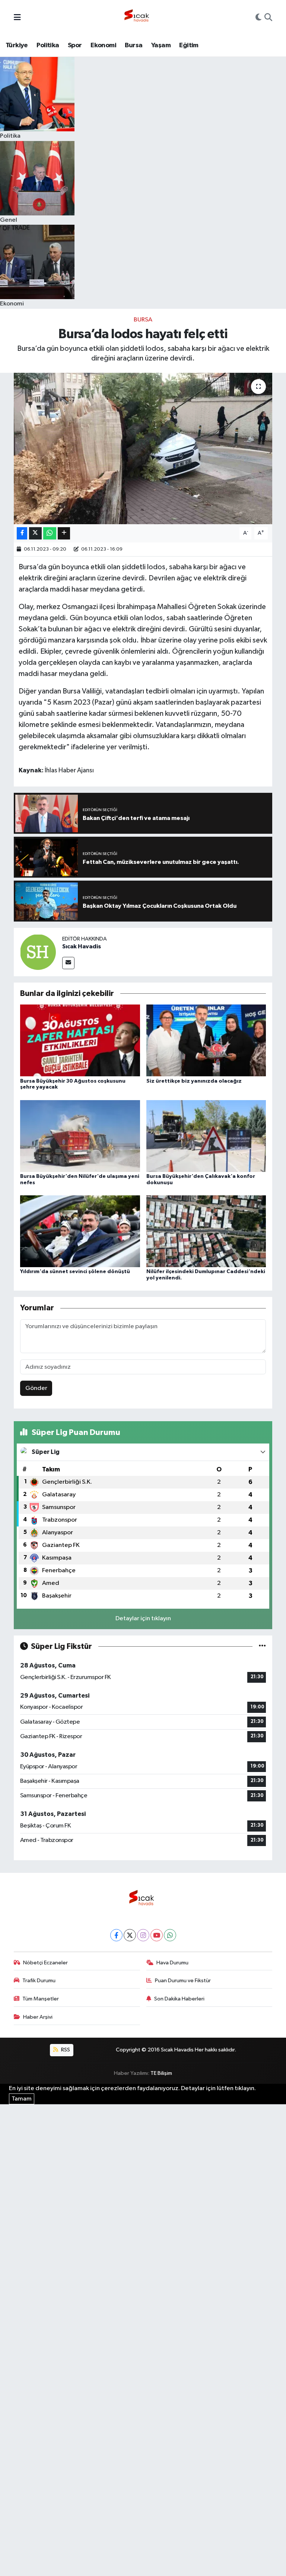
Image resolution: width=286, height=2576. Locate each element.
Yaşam (161, 45)
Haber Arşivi (38, 2017)
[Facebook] (116, 1935)
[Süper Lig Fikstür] (262, 1646)
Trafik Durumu (39, 1981)
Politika (48, 45)
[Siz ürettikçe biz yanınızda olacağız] (206, 1040)
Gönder (36, 1388)
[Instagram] (143, 1935)
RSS (65, 2050)
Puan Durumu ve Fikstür (183, 1981)
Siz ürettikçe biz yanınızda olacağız (194, 1081)
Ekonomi (103, 45)
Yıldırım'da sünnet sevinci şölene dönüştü (75, 1272)
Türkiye (17, 45)
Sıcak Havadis (82, 946)
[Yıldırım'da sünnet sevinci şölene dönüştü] (80, 1231)
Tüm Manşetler (41, 1999)
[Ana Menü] (17, 18)
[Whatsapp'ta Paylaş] (50, 533)
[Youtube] (157, 1935)
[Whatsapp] (170, 1935)
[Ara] (268, 18)
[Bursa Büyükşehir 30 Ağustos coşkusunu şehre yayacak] (80, 1040)
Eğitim (189, 45)
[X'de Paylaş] (35, 533)
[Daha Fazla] (64, 533)
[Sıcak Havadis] (138, 18)
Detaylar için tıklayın (143, 1619)
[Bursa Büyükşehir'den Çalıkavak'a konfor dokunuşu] (206, 1136)
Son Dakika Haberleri (179, 1999)
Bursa (134, 45)
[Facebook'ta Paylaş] (22, 533)
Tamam (22, 2099)
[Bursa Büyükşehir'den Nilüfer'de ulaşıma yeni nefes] (80, 1136)
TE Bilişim (161, 2073)
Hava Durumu (172, 1963)
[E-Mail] (68, 963)
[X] (130, 1935)
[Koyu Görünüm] (258, 18)
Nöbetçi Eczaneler (45, 1963)
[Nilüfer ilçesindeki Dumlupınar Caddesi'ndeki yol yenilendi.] (206, 1231)
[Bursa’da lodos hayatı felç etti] (143, 448)
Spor (75, 45)
